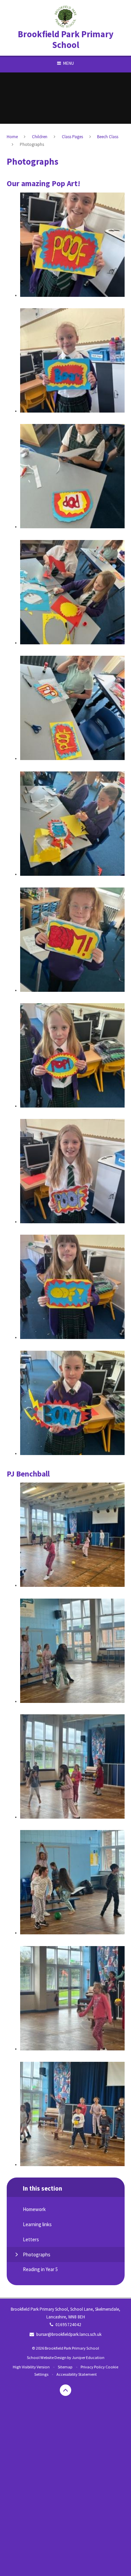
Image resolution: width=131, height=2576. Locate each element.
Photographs (32, 144)
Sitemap (65, 2367)
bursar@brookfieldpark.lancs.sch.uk (69, 2334)
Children (40, 137)
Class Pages (72, 137)
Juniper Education (88, 2357)
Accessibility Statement (77, 2374)
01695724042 (68, 2325)
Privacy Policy (93, 2367)
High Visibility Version (31, 2367)
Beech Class (108, 137)
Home (12, 137)
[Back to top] (65, 2390)
